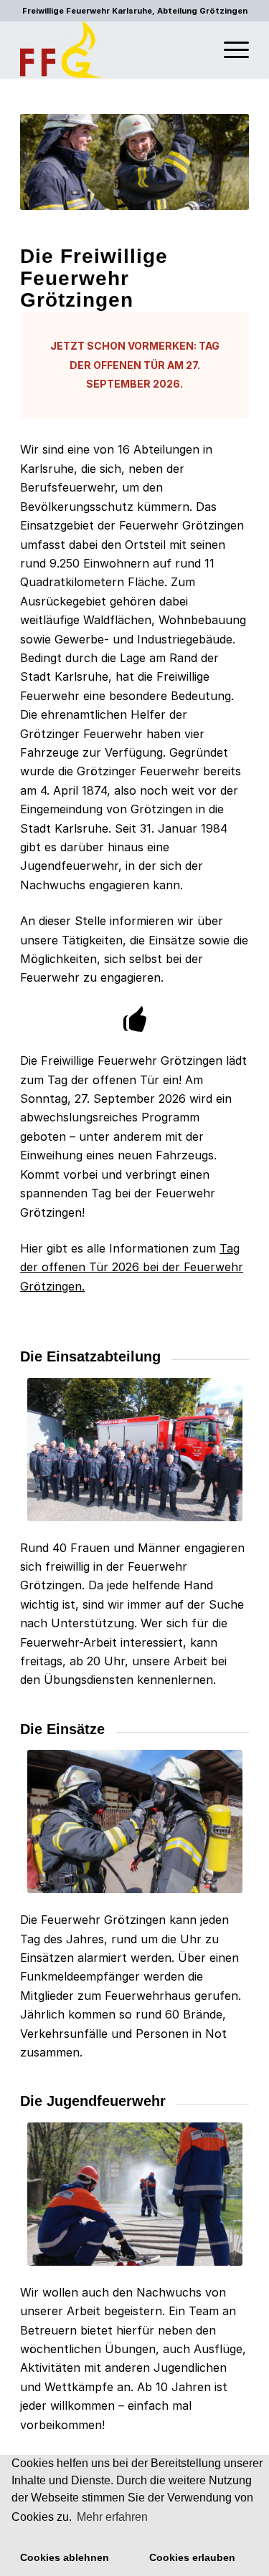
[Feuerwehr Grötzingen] (112, 49)
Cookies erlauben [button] (192, 2557)
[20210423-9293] (135, 1821)
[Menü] (229, 49)
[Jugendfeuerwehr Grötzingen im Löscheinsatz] (135, 2194)
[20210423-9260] (135, 1450)
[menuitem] (229, 49)
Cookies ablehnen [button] (65, 2557)
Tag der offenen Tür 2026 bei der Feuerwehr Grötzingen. (132, 1267)
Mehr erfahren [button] (112, 2517)
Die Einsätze (62, 1729)
